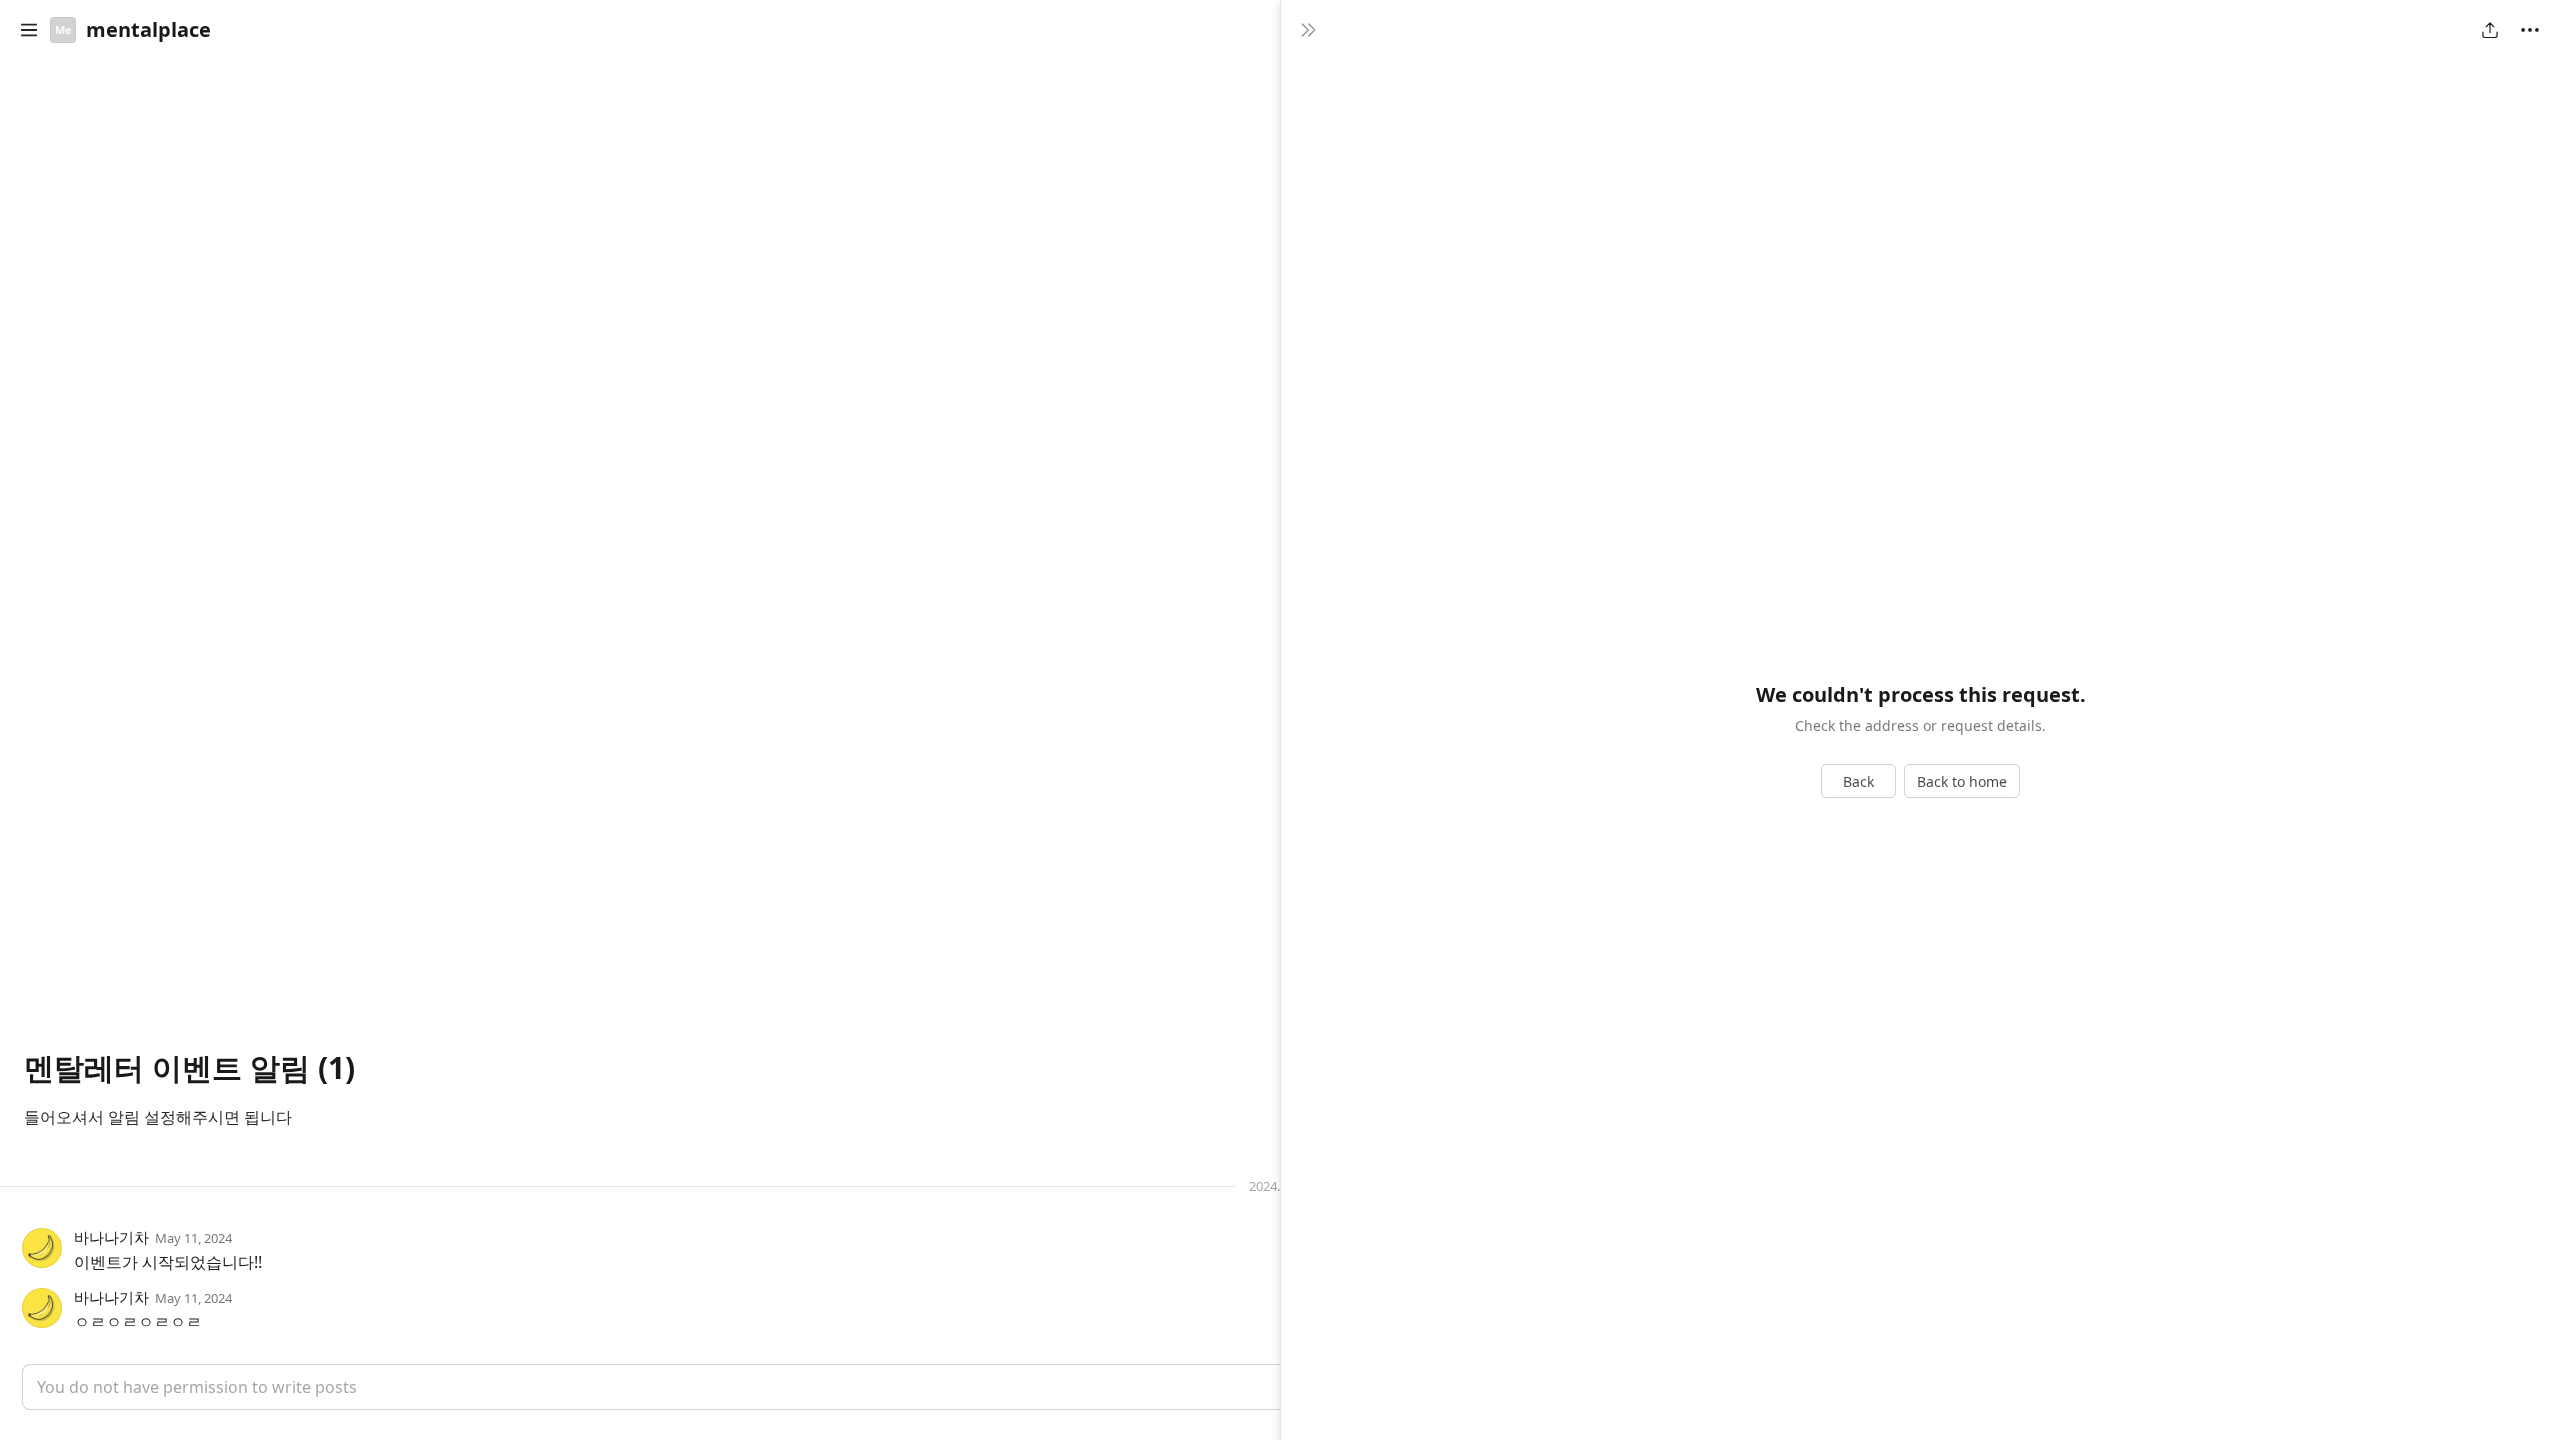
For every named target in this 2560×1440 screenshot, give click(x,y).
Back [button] (1858, 781)
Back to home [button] (1962, 781)
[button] (29, 30)
